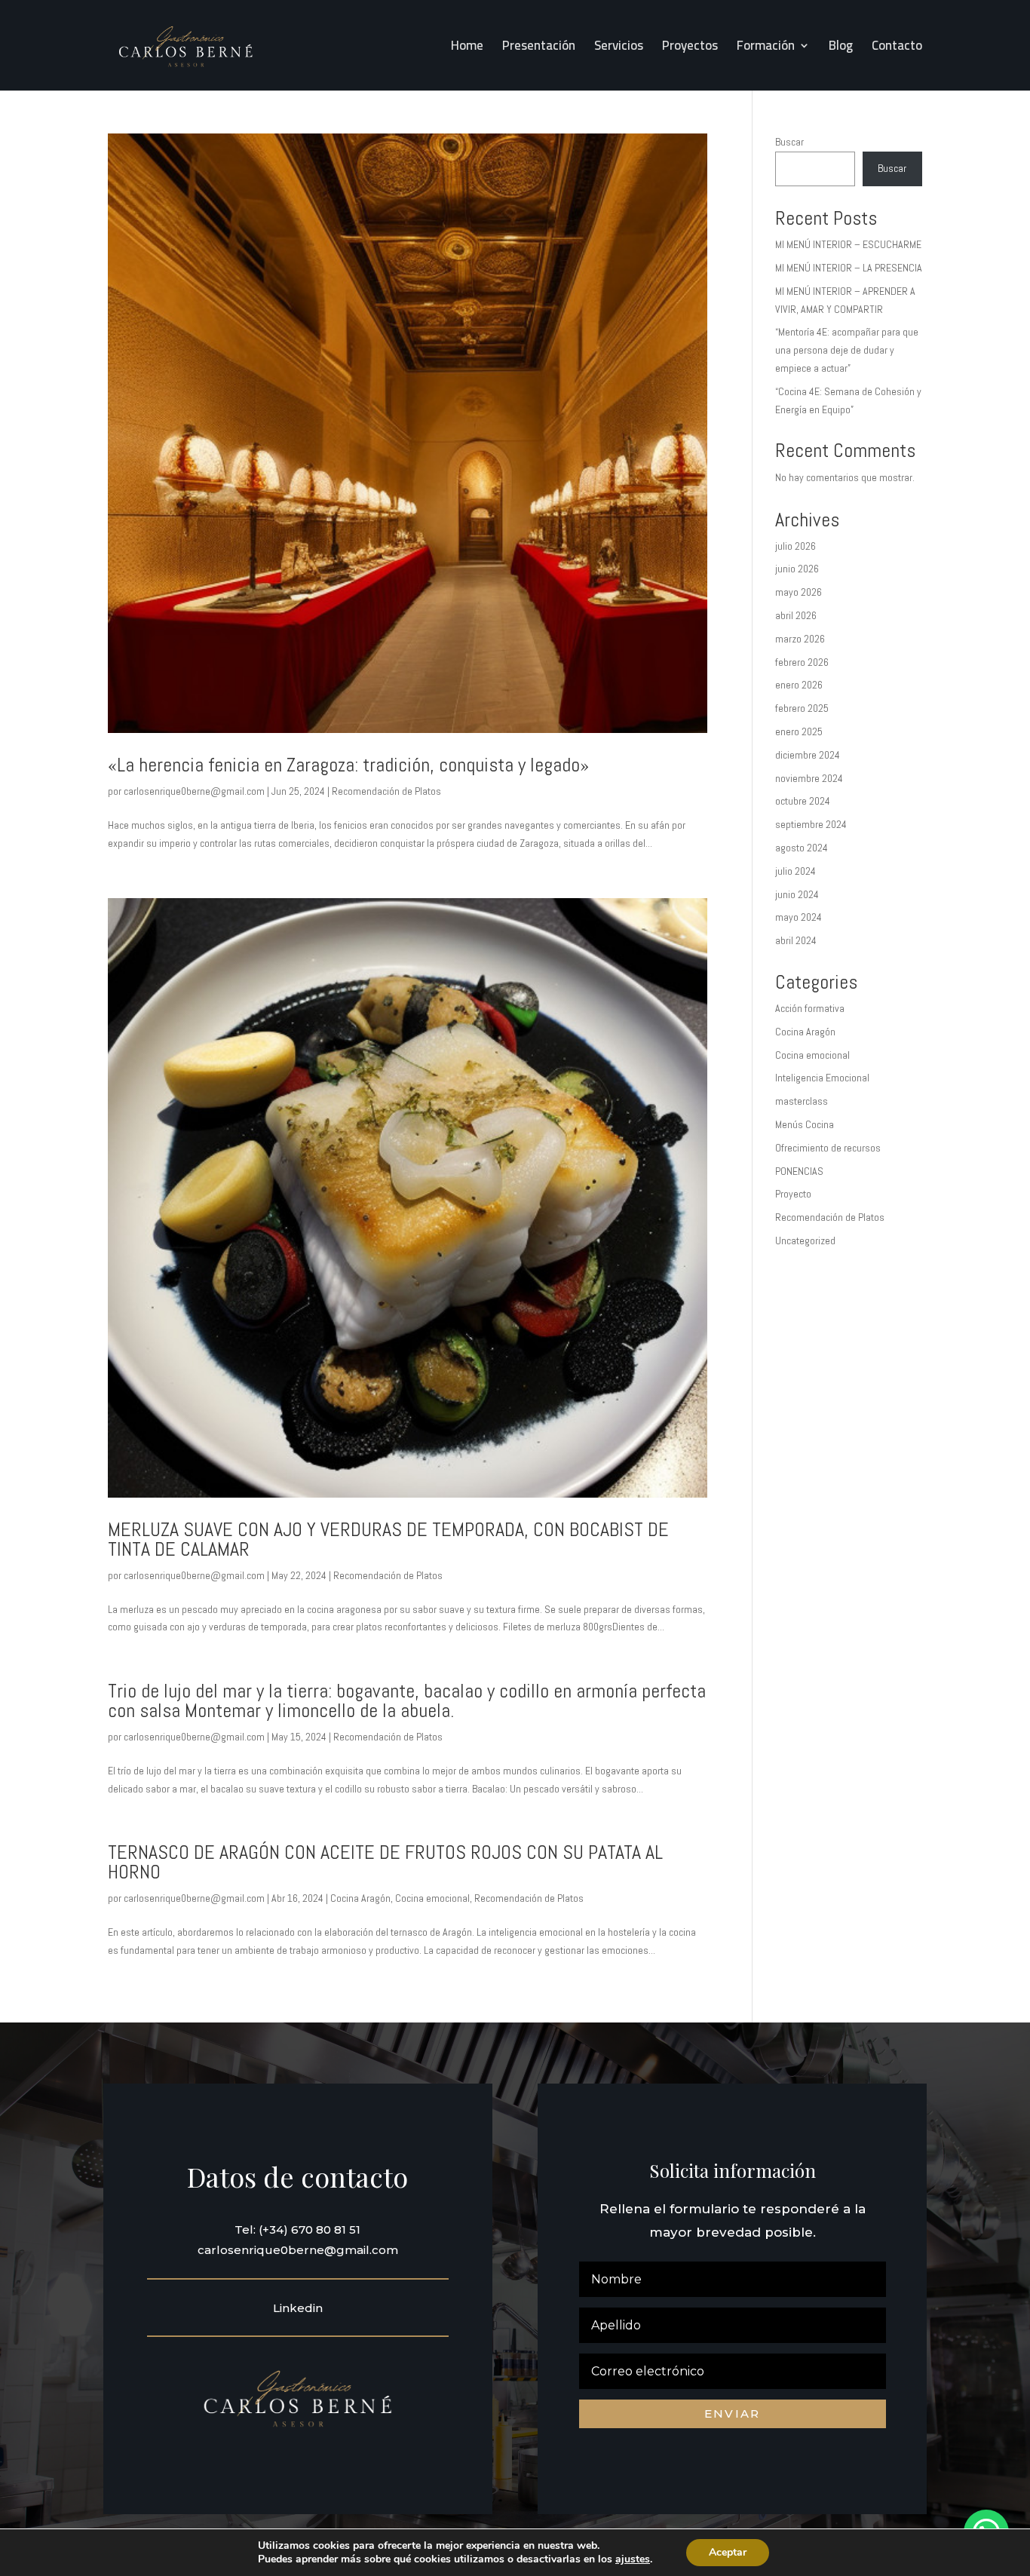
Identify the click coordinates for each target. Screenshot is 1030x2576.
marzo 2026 (800, 639)
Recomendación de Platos (386, 791)
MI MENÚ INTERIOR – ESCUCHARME (848, 244)
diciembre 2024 (808, 755)
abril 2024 (796, 940)
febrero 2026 (802, 662)
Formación (766, 49)
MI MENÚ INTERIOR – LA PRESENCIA (849, 268)
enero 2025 (799, 731)
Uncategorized (805, 1240)
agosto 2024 (802, 848)
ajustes (633, 2559)
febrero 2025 (802, 708)
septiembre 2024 (811, 824)
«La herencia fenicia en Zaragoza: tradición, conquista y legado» (348, 765)
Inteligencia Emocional (822, 1078)
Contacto (897, 49)
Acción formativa (810, 1008)
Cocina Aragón (360, 1898)
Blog (841, 49)
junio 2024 (797, 894)
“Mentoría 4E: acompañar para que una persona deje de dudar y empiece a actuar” (847, 350)
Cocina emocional (432, 1898)
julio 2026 (795, 546)
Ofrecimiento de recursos (828, 1148)
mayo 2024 (799, 917)
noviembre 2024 (809, 778)
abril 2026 (796, 615)
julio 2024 (795, 871)
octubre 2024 (803, 801)
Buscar (789, 142)
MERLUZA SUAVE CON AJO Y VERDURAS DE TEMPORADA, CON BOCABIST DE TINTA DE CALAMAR (388, 1539)
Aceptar (728, 2552)
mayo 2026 (799, 592)
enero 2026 (799, 685)
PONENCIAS (799, 1171)
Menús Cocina (805, 1124)
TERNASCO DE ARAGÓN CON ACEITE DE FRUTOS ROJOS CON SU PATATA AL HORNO (385, 1862)
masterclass (802, 1101)
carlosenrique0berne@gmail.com (194, 791)
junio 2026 (797, 569)
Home (467, 49)
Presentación (539, 49)
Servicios (619, 49)
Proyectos (690, 49)
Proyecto (793, 1194)
